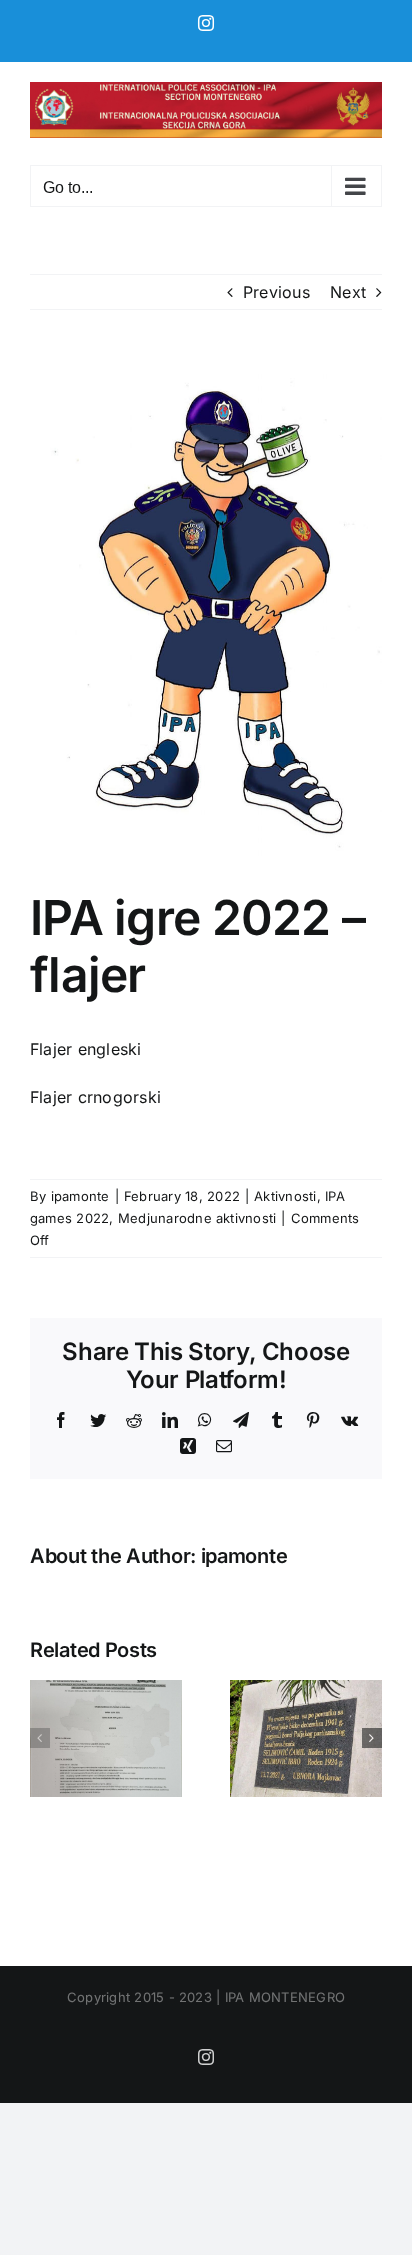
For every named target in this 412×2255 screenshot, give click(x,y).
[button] (40, 1738)
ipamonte (80, 1196)
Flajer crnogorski (95, 1097)
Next (348, 292)
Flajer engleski (86, 1049)
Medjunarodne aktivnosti (197, 1218)
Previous (276, 292)
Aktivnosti (285, 1196)
